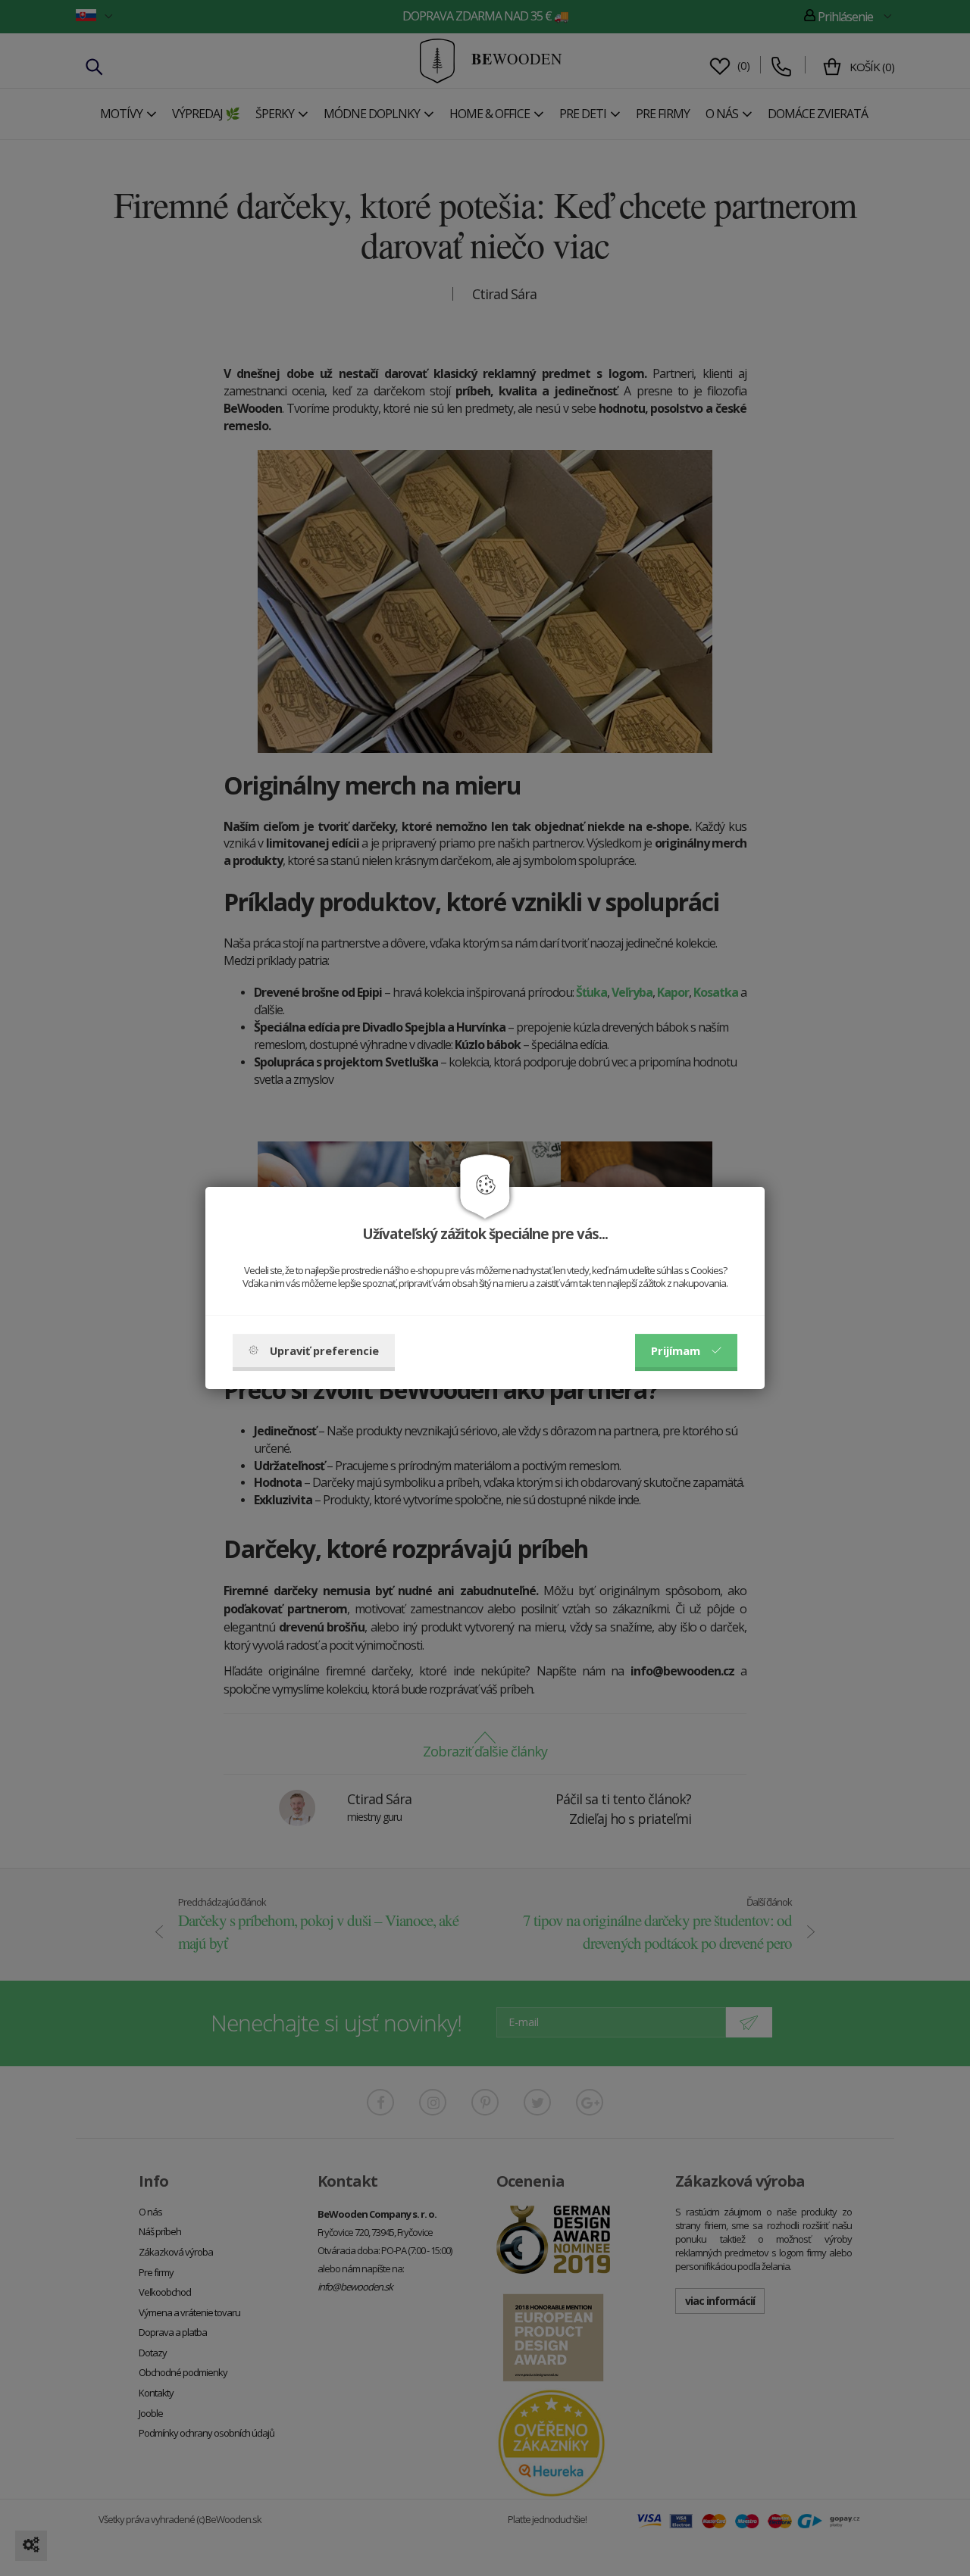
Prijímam (676, 1350)
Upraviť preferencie (324, 1350)
